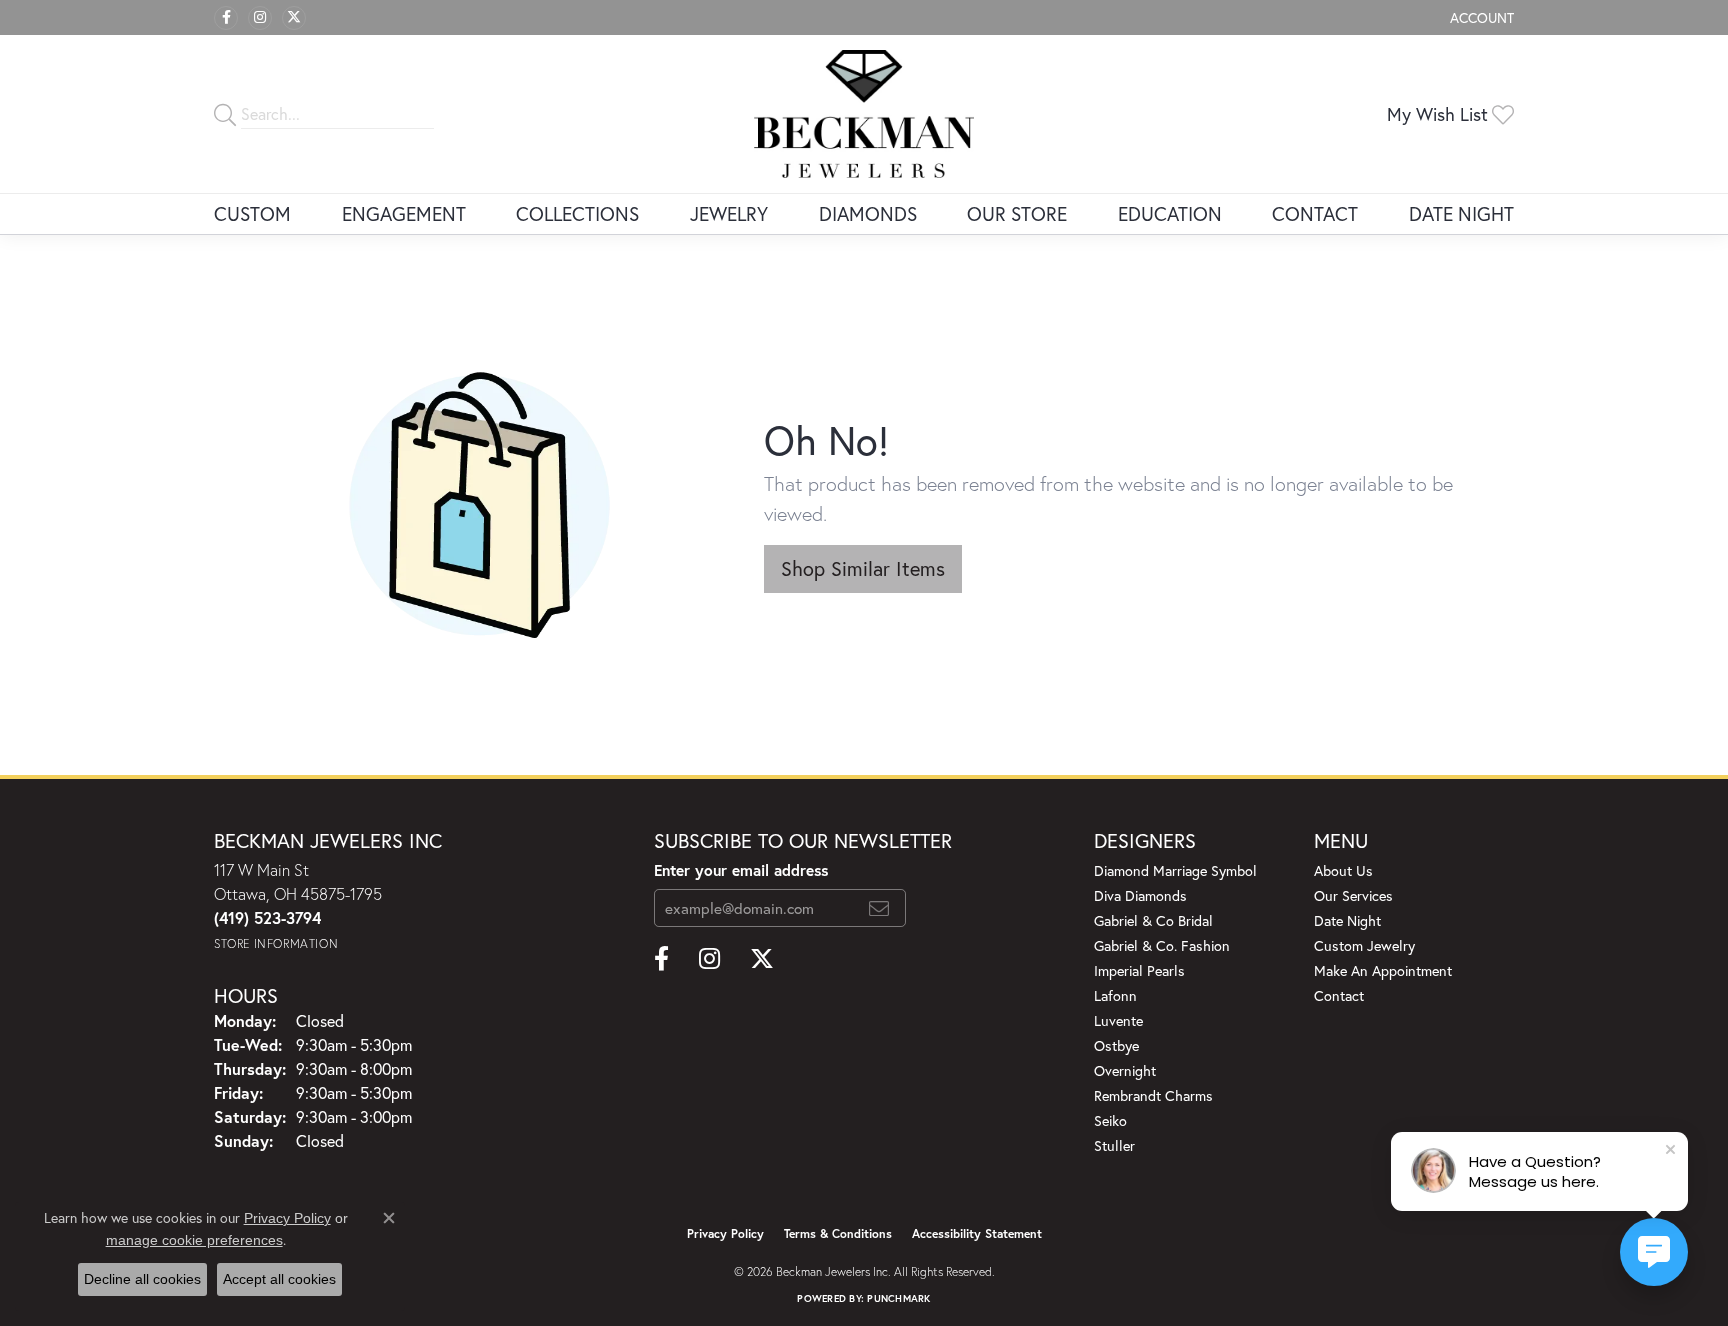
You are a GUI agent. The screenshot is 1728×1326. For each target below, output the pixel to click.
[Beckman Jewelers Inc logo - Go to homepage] (864, 114)
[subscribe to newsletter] (879, 908)
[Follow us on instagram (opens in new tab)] (260, 18)
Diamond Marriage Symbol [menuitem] (1175, 870)
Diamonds (868, 213)
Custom (252, 213)
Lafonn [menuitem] (1115, 995)
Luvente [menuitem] (1118, 1020)
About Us (1343, 870)
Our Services (1353, 895)
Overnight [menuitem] (1125, 1070)
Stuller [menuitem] (1114, 1145)
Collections (577, 213)
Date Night (1461, 213)
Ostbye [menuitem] (1116, 1045)
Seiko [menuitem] (1110, 1120)
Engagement (404, 213)
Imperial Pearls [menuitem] (1139, 970)
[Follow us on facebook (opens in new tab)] (226, 18)
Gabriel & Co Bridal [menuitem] (1153, 920)
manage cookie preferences (194, 1240)
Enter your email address (741, 870)
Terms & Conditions (838, 1233)
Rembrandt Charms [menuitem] (1153, 1095)
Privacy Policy (725, 1233)
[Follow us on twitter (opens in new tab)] (294, 18)
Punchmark (898, 1298)
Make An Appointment (1383, 970)
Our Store (1017, 213)
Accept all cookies (279, 1279)
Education (1170, 213)
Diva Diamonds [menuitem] (1140, 895)
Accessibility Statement (977, 1233)
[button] (1480, 17)
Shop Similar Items (863, 568)
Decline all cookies (142, 1279)
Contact (1315, 213)
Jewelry (729, 213)
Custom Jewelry (1364, 945)
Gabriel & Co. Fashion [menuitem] (1162, 945)
